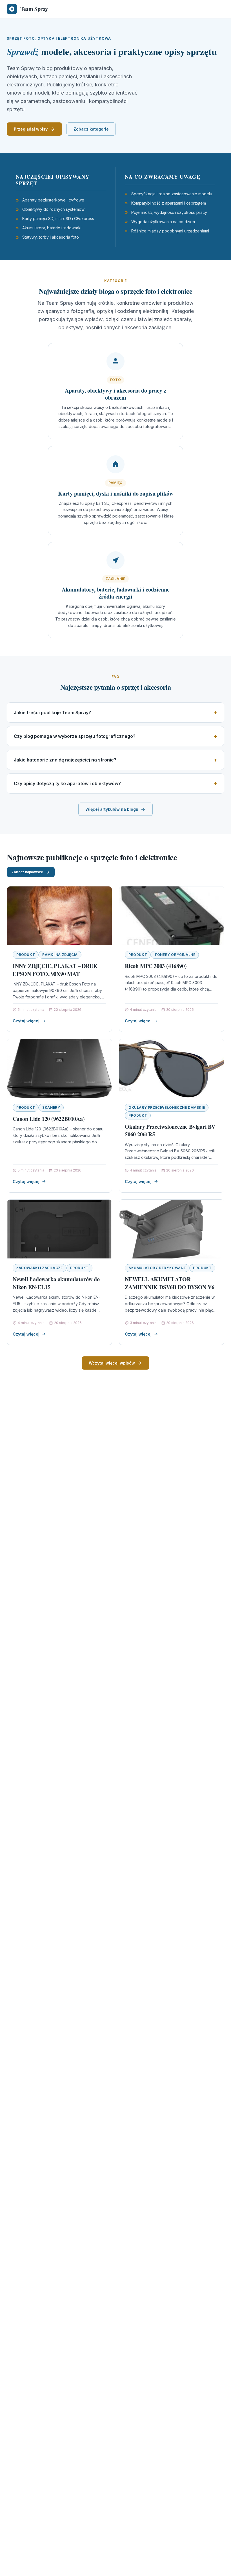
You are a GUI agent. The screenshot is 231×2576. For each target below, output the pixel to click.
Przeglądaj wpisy (31, 129)
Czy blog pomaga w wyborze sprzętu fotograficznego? (75, 736)
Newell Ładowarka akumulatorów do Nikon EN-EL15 (56, 1283)
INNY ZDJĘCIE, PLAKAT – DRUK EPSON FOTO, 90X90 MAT (55, 970)
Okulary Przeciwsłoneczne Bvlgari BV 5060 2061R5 (170, 1131)
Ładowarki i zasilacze (40, 1268)
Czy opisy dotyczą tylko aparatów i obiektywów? (67, 783)
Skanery (51, 1107)
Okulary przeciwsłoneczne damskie (167, 1107)
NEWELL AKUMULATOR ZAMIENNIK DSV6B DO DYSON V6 (170, 1283)
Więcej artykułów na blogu (112, 809)
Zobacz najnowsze (27, 872)
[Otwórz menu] (219, 9)
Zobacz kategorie (91, 129)
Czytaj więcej (26, 1021)
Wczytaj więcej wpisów (112, 1363)
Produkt (26, 955)
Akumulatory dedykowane (157, 1268)
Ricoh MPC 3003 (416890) (156, 966)
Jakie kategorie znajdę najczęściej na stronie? (65, 760)
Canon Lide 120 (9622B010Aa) (49, 1119)
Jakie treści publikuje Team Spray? (52, 713)
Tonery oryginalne (175, 955)
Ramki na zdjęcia (60, 955)
